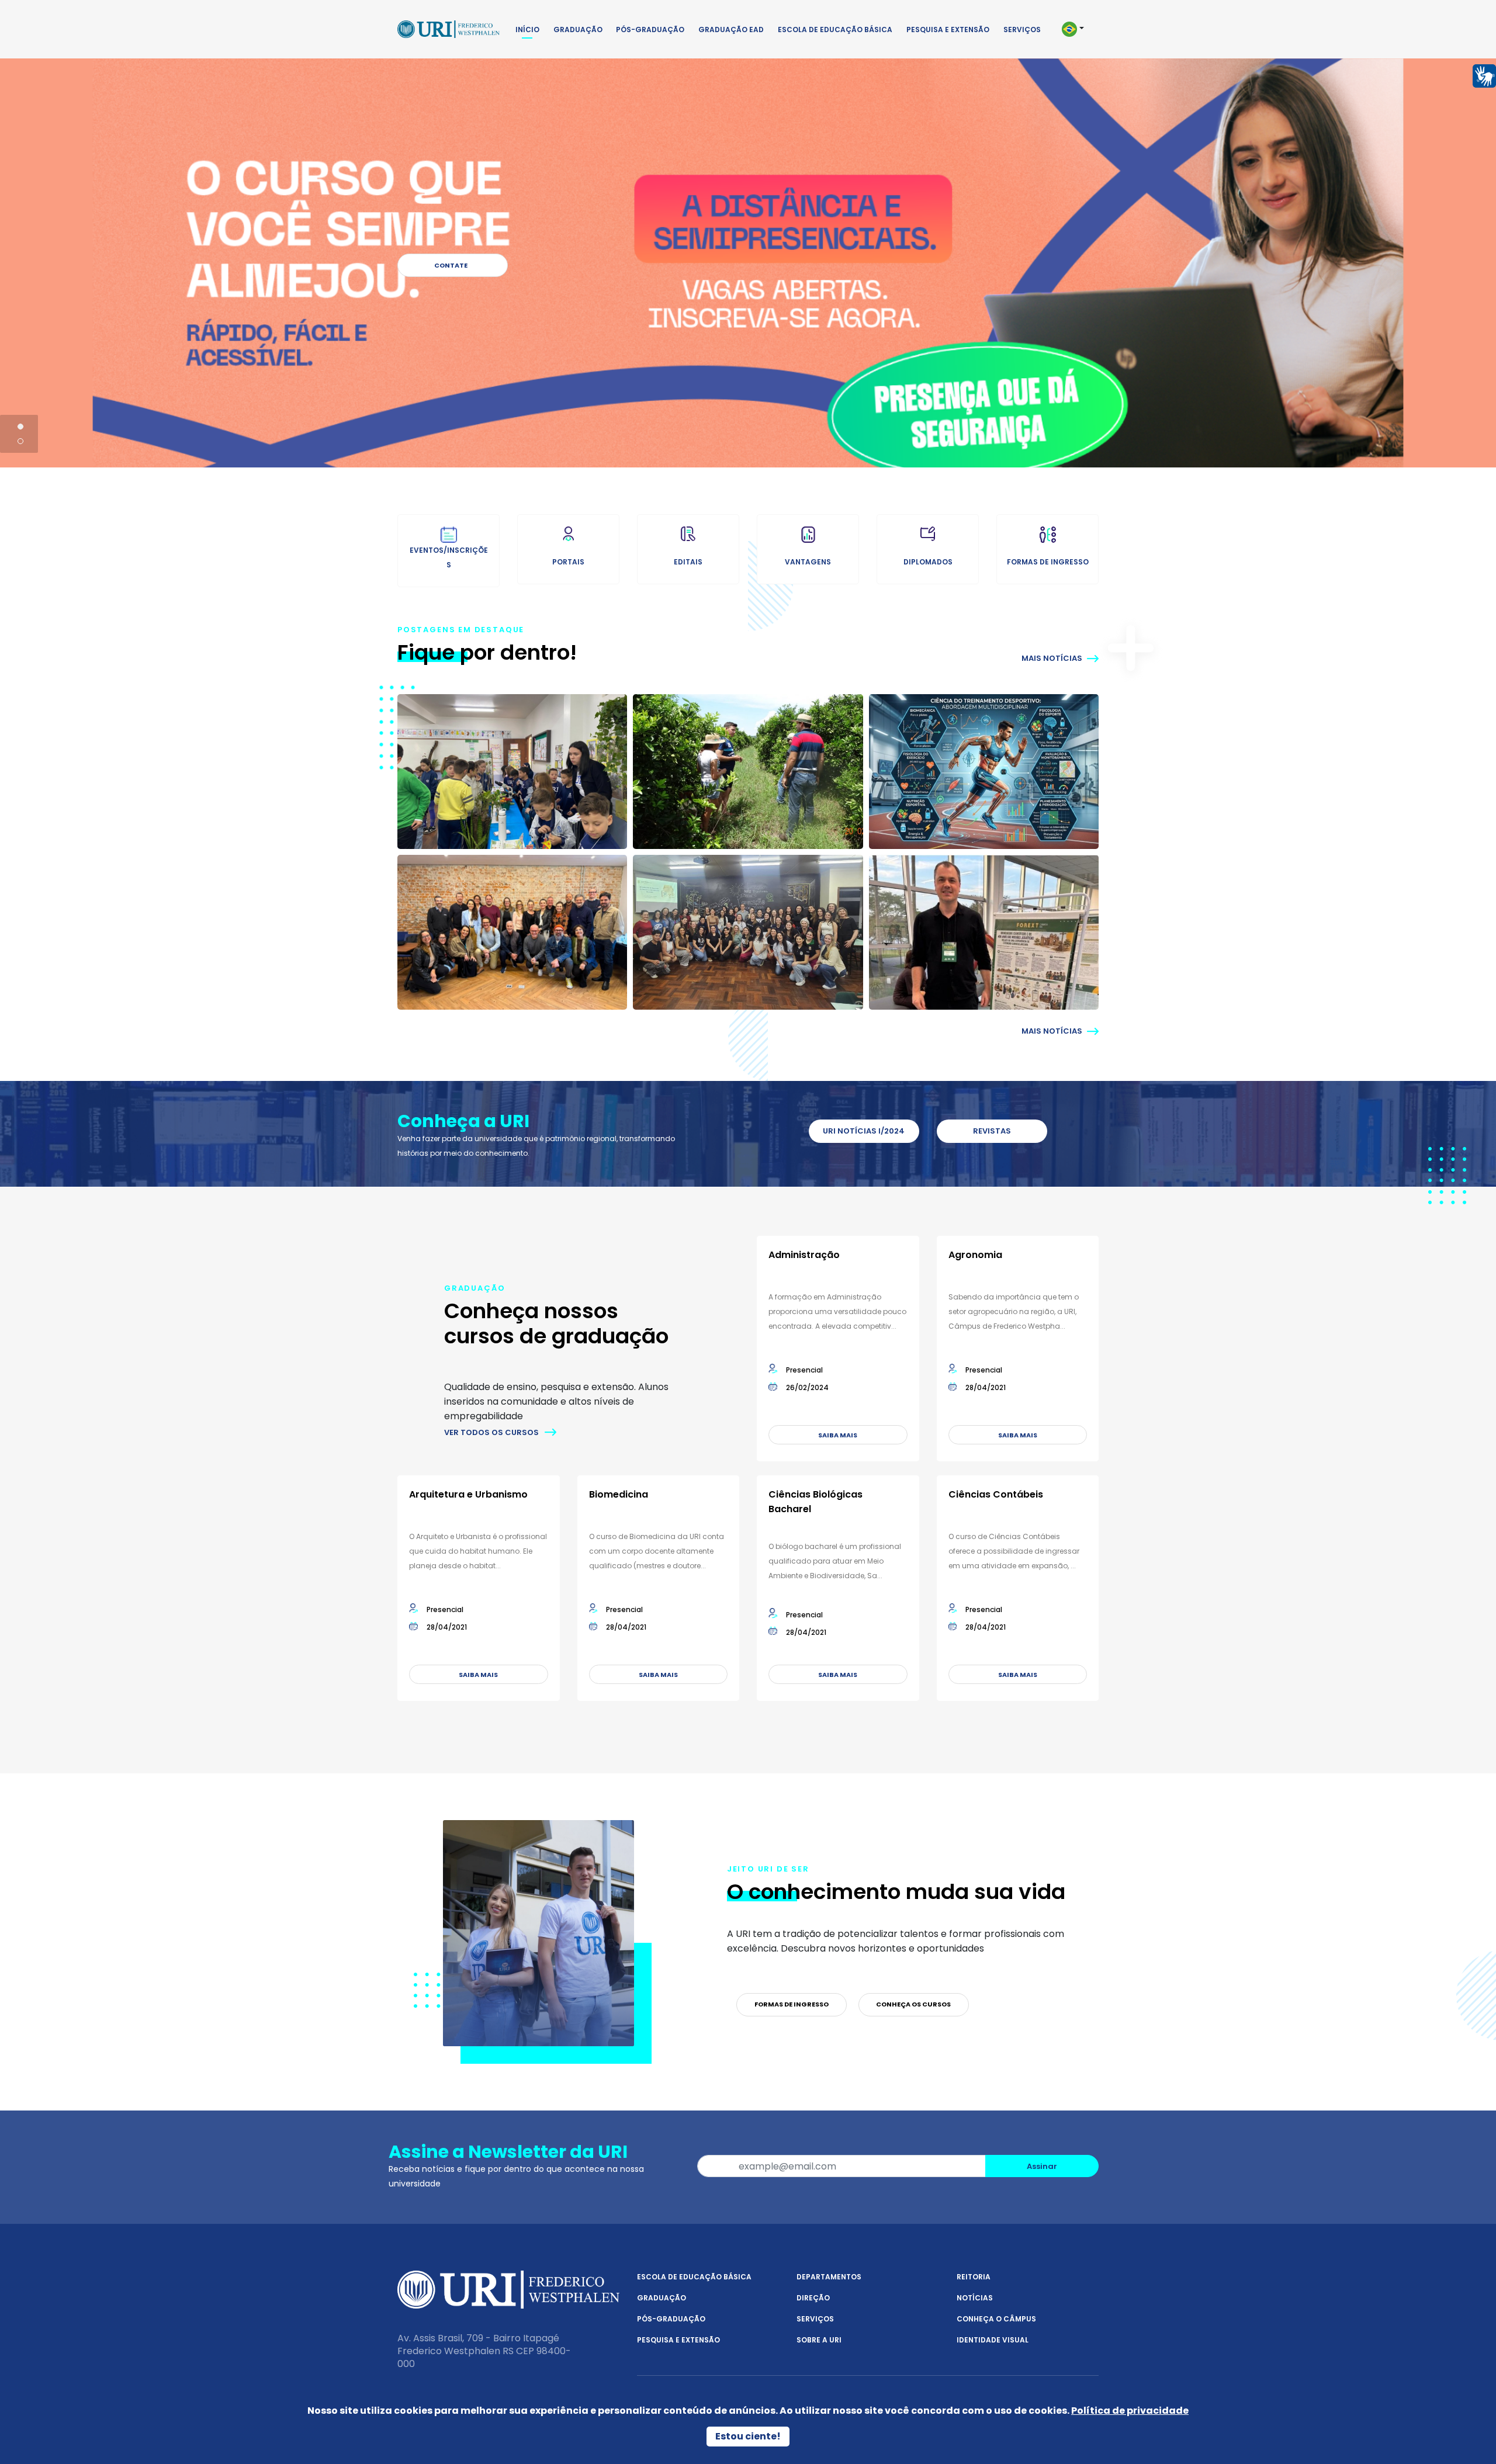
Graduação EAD (731, 30)
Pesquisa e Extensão (948, 30)
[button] (1078, 29)
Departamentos (829, 2277)
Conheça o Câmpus (996, 2319)
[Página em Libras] (1484, 75)
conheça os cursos (913, 2004)
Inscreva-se (453, 265)
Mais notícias (1053, 658)
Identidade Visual (993, 2340)
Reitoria (974, 2277)
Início (527, 30)
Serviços (1022, 30)
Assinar (1042, 2166)
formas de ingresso (792, 2004)
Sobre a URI (819, 2340)
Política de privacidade (1130, 2411)
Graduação (578, 30)
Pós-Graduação (650, 30)
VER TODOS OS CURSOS (491, 1432)
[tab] (20, 427)
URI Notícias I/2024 (864, 1131)
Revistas (992, 1131)
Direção (813, 2298)
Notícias (975, 2298)
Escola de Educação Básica (835, 30)
